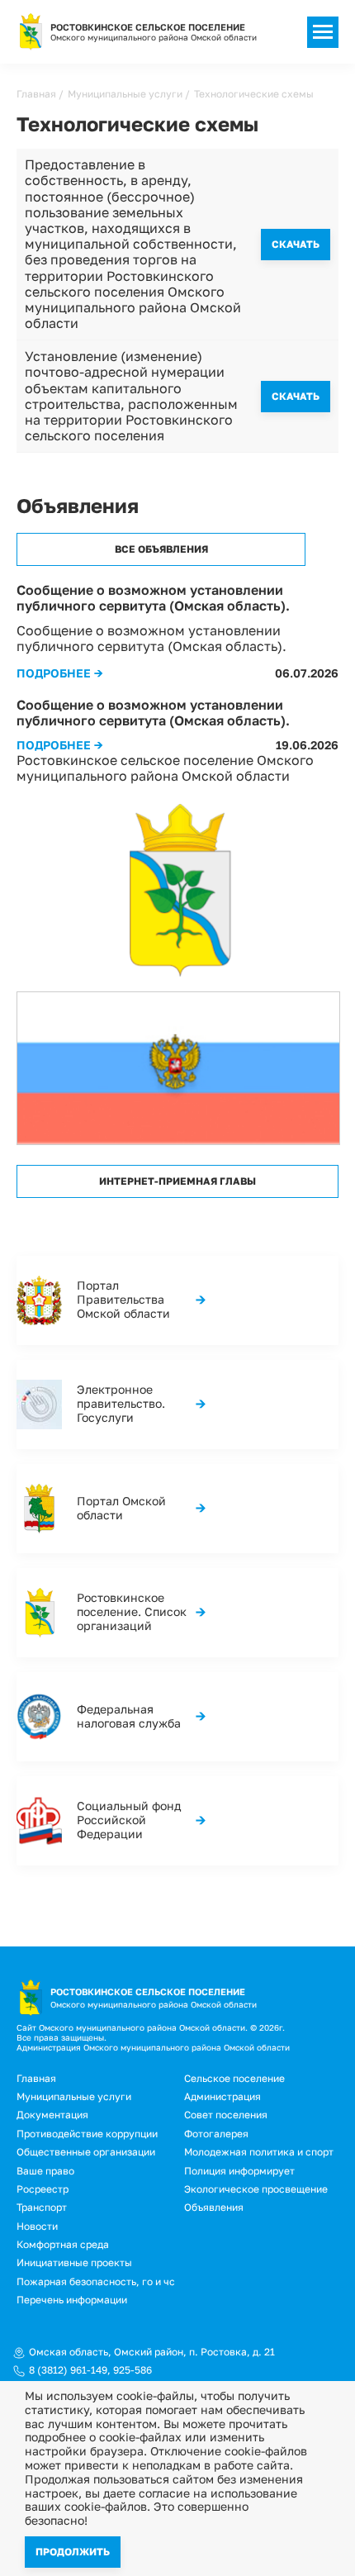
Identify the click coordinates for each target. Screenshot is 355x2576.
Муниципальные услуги (125, 94)
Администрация (222, 2096)
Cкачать (296, 244)
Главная (36, 94)
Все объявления (161, 549)
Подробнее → (60, 673)
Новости (37, 2226)
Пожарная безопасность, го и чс (96, 2281)
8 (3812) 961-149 (68, 2370)
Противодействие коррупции (87, 2134)
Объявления (214, 2207)
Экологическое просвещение (256, 2189)
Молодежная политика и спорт (259, 2152)
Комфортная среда (63, 2244)
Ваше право (45, 2171)
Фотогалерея (216, 2134)
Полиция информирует (239, 2171)
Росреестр (43, 2189)
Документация (52, 2115)
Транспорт (42, 2207)
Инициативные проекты (74, 2262)
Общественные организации (86, 2152)
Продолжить (73, 2552)
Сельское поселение (234, 2078)
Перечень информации (72, 2300)
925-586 (133, 2370)
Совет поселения (226, 2115)
